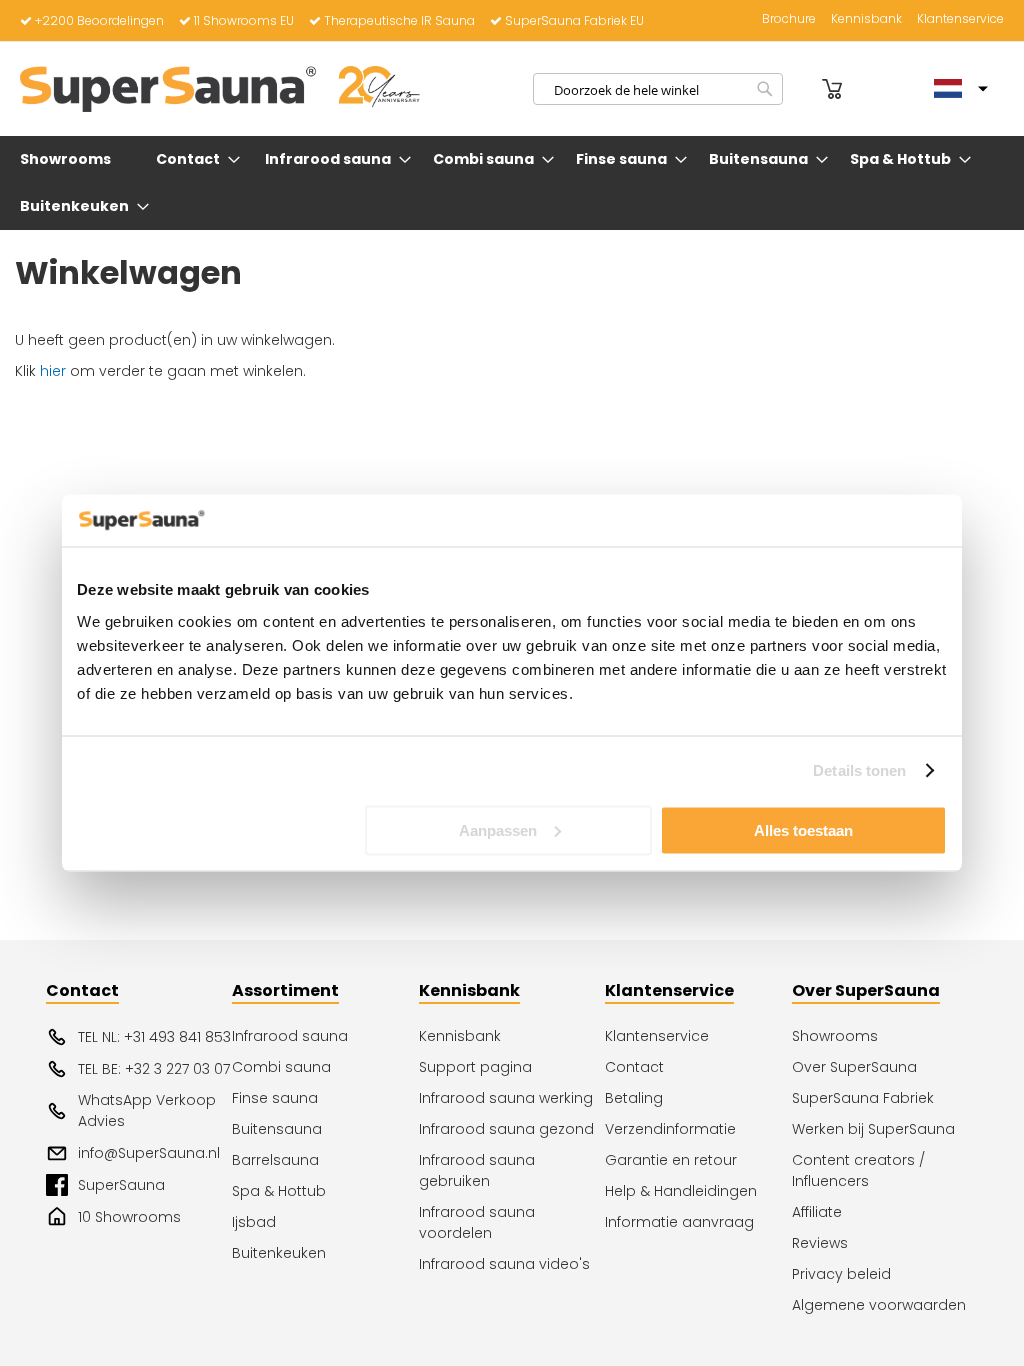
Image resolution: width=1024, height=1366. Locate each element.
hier (53, 371)
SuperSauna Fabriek (863, 1098)
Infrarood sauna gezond (506, 1129)
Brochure (789, 19)
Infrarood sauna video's (504, 1264)
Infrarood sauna (290, 1036)
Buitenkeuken (279, 1253)
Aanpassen (498, 829)
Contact (634, 1067)
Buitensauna (277, 1129)
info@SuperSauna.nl (149, 1153)
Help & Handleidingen (681, 1191)
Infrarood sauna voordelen (477, 1222)
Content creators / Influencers (858, 1170)
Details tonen (859, 770)
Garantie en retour (671, 1160)
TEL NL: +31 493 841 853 (154, 1037)
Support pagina (475, 1067)
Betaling (634, 1098)
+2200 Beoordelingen (99, 20)
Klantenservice (960, 19)
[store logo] (220, 89)
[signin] (805, 89)
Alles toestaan (803, 829)
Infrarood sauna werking (506, 1098)
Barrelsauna (275, 1160)
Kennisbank (866, 19)
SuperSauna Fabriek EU (574, 20)
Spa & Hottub (279, 1191)
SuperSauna (121, 1185)
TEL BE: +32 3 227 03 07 (154, 1069)
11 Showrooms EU (244, 20)
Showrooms (835, 1036)
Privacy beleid (841, 1274)
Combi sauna (281, 1067)
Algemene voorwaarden (879, 1305)
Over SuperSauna (854, 1067)
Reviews (820, 1243)
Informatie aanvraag (679, 1222)
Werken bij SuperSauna (873, 1129)
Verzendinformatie (670, 1129)
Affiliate (817, 1212)
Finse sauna (275, 1098)
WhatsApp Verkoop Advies (147, 1110)
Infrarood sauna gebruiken (477, 1170)
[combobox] (658, 89)
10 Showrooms (129, 1217)
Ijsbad (254, 1222)
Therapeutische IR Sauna (399, 20)
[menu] (512, 183)
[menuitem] (69, 159)
